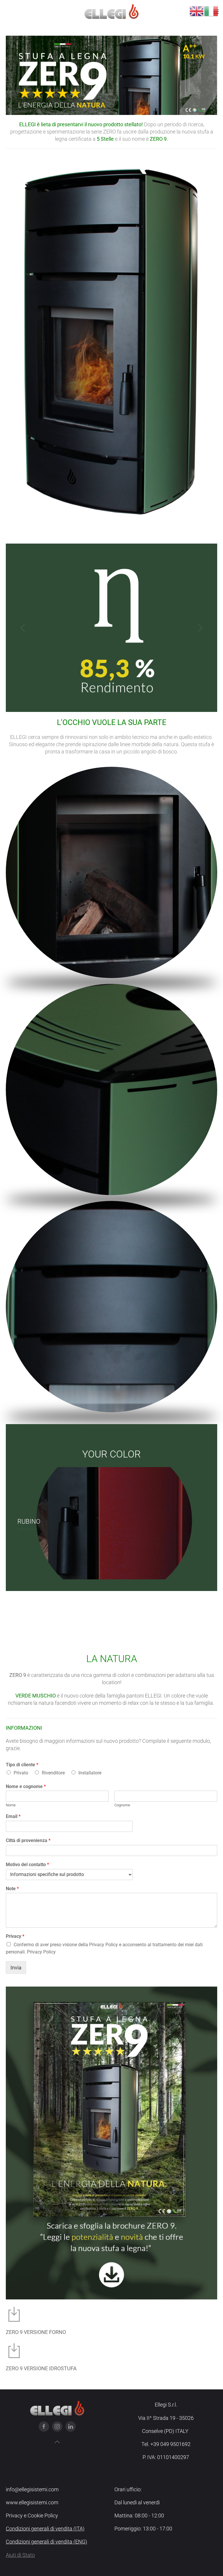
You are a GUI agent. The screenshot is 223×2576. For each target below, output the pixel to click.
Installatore (90, 1773)
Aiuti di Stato (20, 2555)
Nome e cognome (26, 1786)
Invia (16, 1968)
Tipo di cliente (22, 1765)
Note (12, 1889)
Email (13, 1816)
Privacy (15, 1936)
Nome (11, 1805)
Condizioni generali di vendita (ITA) (45, 2529)
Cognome (122, 1805)
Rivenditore (53, 1773)
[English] (197, 11)
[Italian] (211, 11)
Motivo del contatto (27, 1865)
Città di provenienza (28, 1840)
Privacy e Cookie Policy (32, 2515)
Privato (21, 1773)
